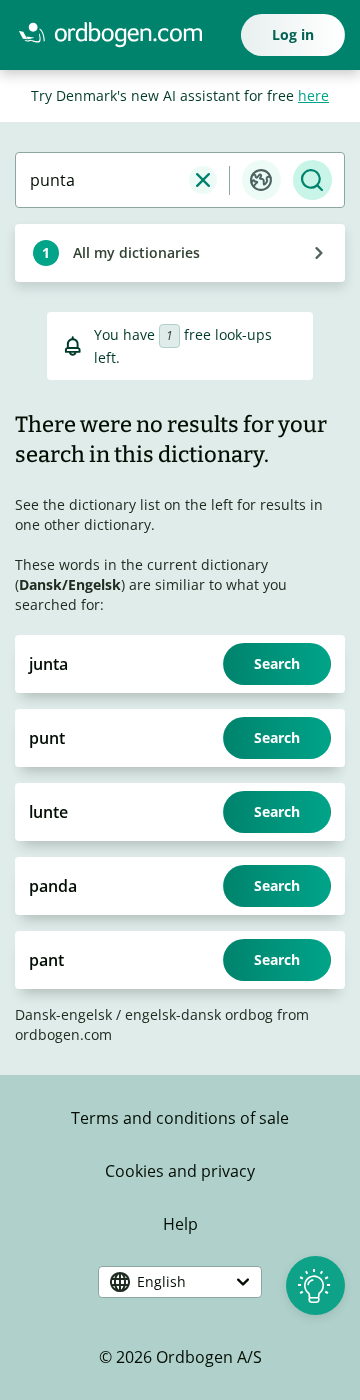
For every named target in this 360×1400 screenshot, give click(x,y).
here (313, 95)
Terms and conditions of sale (180, 1118)
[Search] (312, 180)
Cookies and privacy (180, 1171)
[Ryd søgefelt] (203, 180)
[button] (261, 180)
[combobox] (102, 180)
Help (180, 1224)
